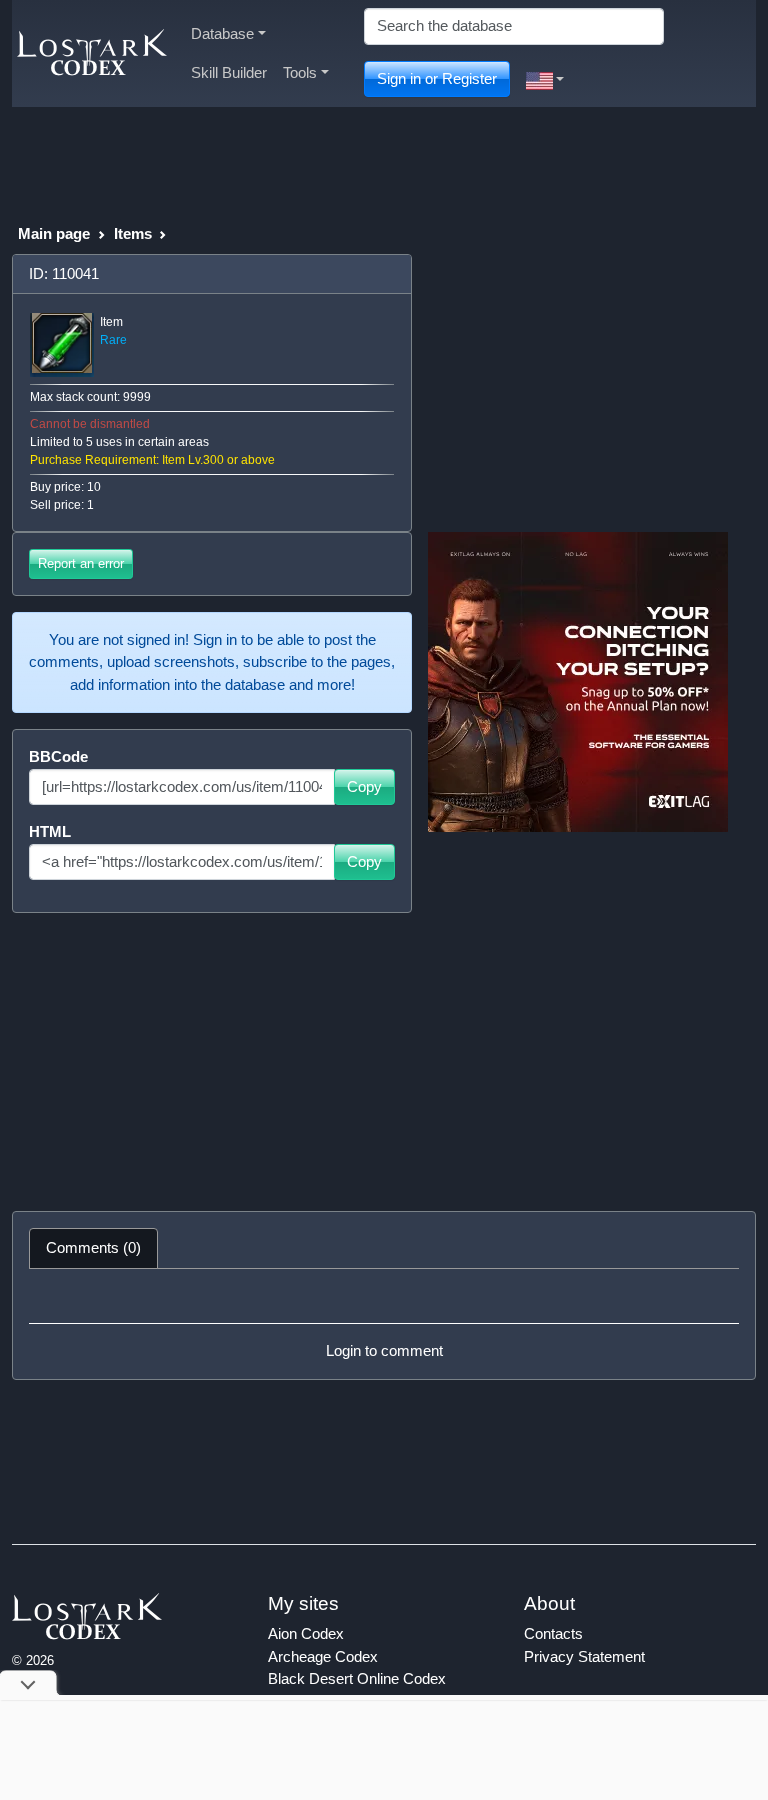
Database (222, 33)
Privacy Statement (584, 1656)
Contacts (553, 1633)
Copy (364, 786)
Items (133, 233)
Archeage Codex (323, 1656)
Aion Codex (306, 1633)
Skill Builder (229, 72)
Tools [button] (300, 72)
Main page (54, 233)
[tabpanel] (384, 1324)
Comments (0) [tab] (93, 1247)
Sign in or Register (437, 78)
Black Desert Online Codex (357, 1678)
